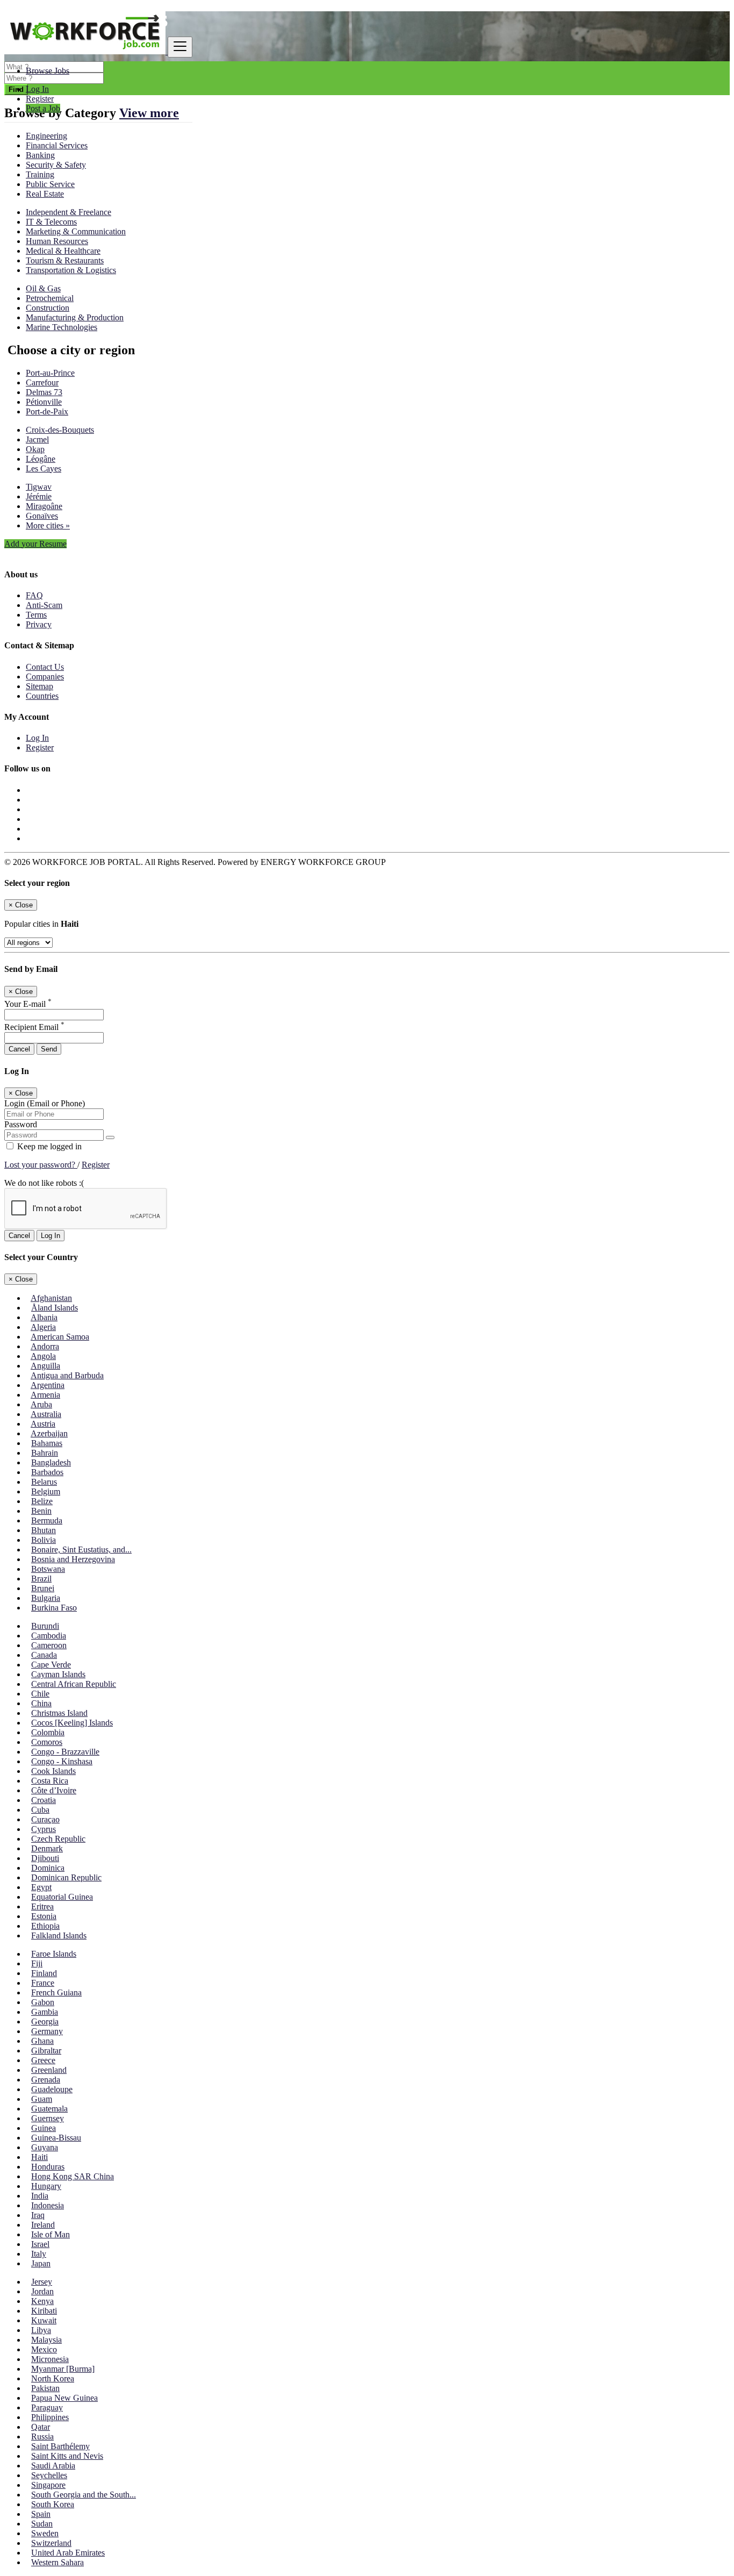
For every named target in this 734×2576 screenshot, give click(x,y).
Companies (45, 677)
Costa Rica (50, 1781)
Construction (48, 308)
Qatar (41, 2427)
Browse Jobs (48, 71)
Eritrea (42, 1906)
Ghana (42, 2041)
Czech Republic (58, 1839)
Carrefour (42, 382)
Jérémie (39, 496)
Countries (42, 696)
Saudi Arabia (53, 2466)
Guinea (44, 2128)
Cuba (40, 1810)
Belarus (44, 1482)
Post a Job (43, 108)
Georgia (45, 2022)
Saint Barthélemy (60, 2446)
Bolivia (44, 1540)
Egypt (41, 1887)
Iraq (38, 2215)
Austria (43, 1424)
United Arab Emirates (68, 2553)
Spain (41, 2514)
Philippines (50, 2417)
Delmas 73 (44, 392)
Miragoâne (44, 506)
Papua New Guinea (64, 2398)
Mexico (44, 2349)
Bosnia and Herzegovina (73, 1559)
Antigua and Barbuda (67, 1375)
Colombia (48, 1732)
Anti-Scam (44, 605)
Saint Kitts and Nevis (67, 2456)
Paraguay (47, 2407)
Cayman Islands (58, 1674)
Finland (44, 1973)
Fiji (37, 1963)
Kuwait (44, 2320)
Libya (41, 2330)
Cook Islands (53, 1771)
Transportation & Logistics (71, 270)
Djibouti (45, 1858)
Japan (41, 2263)
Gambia (45, 2012)
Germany (47, 2031)
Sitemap (39, 686)
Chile (40, 1694)
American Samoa (60, 1337)
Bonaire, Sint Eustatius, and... (81, 1550)
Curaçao (45, 1819)
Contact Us (45, 667)
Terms (36, 615)
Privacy (39, 624)
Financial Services (57, 145)
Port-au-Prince (50, 373)
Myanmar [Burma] (63, 2369)
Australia (46, 1414)
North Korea (53, 2378)
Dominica (48, 1868)
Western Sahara (57, 2562)
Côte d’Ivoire (54, 1790)
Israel (40, 2244)
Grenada (46, 2080)
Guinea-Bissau (56, 2138)
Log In (37, 89)
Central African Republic (74, 1684)
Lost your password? (41, 1165)
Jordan (42, 2291)
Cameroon (49, 1645)
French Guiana (56, 1992)
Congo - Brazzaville (65, 1752)
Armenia (45, 1395)
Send (49, 1049)
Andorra (45, 1346)
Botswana (48, 1569)
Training (40, 174)
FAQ (34, 595)
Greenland (49, 2070)
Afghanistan (51, 1298)
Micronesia (50, 2359)
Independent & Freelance (69, 212)
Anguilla (45, 1366)
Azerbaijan (49, 1433)
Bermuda (47, 1520)
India (40, 2196)
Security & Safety (56, 165)
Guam (42, 2099)
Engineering (46, 136)
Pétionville (44, 402)
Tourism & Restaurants (65, 260)
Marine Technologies (62, 327)
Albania (44, 1317)
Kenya (42, 2301)
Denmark (47, 1848)
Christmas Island (59, 1713)
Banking (40, 155)
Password (21, 1124)
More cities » (48, 525)
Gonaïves (42, 516)
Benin (41, 1511)
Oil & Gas (43, 288)
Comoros (47, 1742)
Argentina (48, 1385)
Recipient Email (34, 1027)
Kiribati (44, 2311)
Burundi (45, 1626)
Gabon (43, 2002)
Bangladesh (51, 1462)
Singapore (48, 2485)
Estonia (44, 1916)
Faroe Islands (54, 1954)
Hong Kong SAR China (73, 2176)
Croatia (44, 1800)
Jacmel (37, 439)
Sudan (42, 2524)
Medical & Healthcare (63, 251)
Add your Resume (35, 544)
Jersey (42, 2282)
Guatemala (49, 2109)
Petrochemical (50, 298)
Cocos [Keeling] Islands (72, 1723)
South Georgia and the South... (84, 2495)
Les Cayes (44, 468)
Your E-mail (28, 1004)
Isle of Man (51, 2234)
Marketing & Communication (76, 231)
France (43, 1983)
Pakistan (45, 2388)
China (41, 1703)
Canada (44, 1655)
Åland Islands (55, 1308)
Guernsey (48, 2118)
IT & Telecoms (51, 222)
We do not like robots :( (44, 1183)
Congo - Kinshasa (62, 1761)
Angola (43, 1356)
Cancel (19, 1049)
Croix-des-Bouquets (60, 430)
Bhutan (44, 1530)
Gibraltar (46, 2051)
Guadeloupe (52, 2089)
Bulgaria (46, 1598)
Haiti (39, 2157)
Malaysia (46, 2340)
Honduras (48, 2167)
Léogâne (41, 459)
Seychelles (49, 2475)
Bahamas (47, 1443)
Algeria (43, 1327)
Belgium (46, 1491)
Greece (43, 2060)
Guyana (45, 2147)
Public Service (50, 184)
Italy (39, 2254)
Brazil (41, 1579)
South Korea (53, 2504)
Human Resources (57, 241)
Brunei (43, 1588)
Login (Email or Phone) (45, 1103)
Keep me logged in (48, 1146)
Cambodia (49, 1636)
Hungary (46, 2186)
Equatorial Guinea (62, 1897)
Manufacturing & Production (75, 317)
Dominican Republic (66, 1877)
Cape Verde (51, 1665)
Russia (42, 2437)
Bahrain (45, 1453)
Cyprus (44, 1829)
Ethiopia (45, 1926)
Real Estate (45, 194)
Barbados (47, 1472)
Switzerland (51, 2543)
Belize (42, 1501)
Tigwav (39, 487)
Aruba (41, 1404)
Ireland (43, 2225)
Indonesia (48, 2205)
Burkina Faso (54, 1608)
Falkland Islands (59, 1935)
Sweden (45, 2533)
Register (40, 99)
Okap (35, 449)
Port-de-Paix (47, 412)
